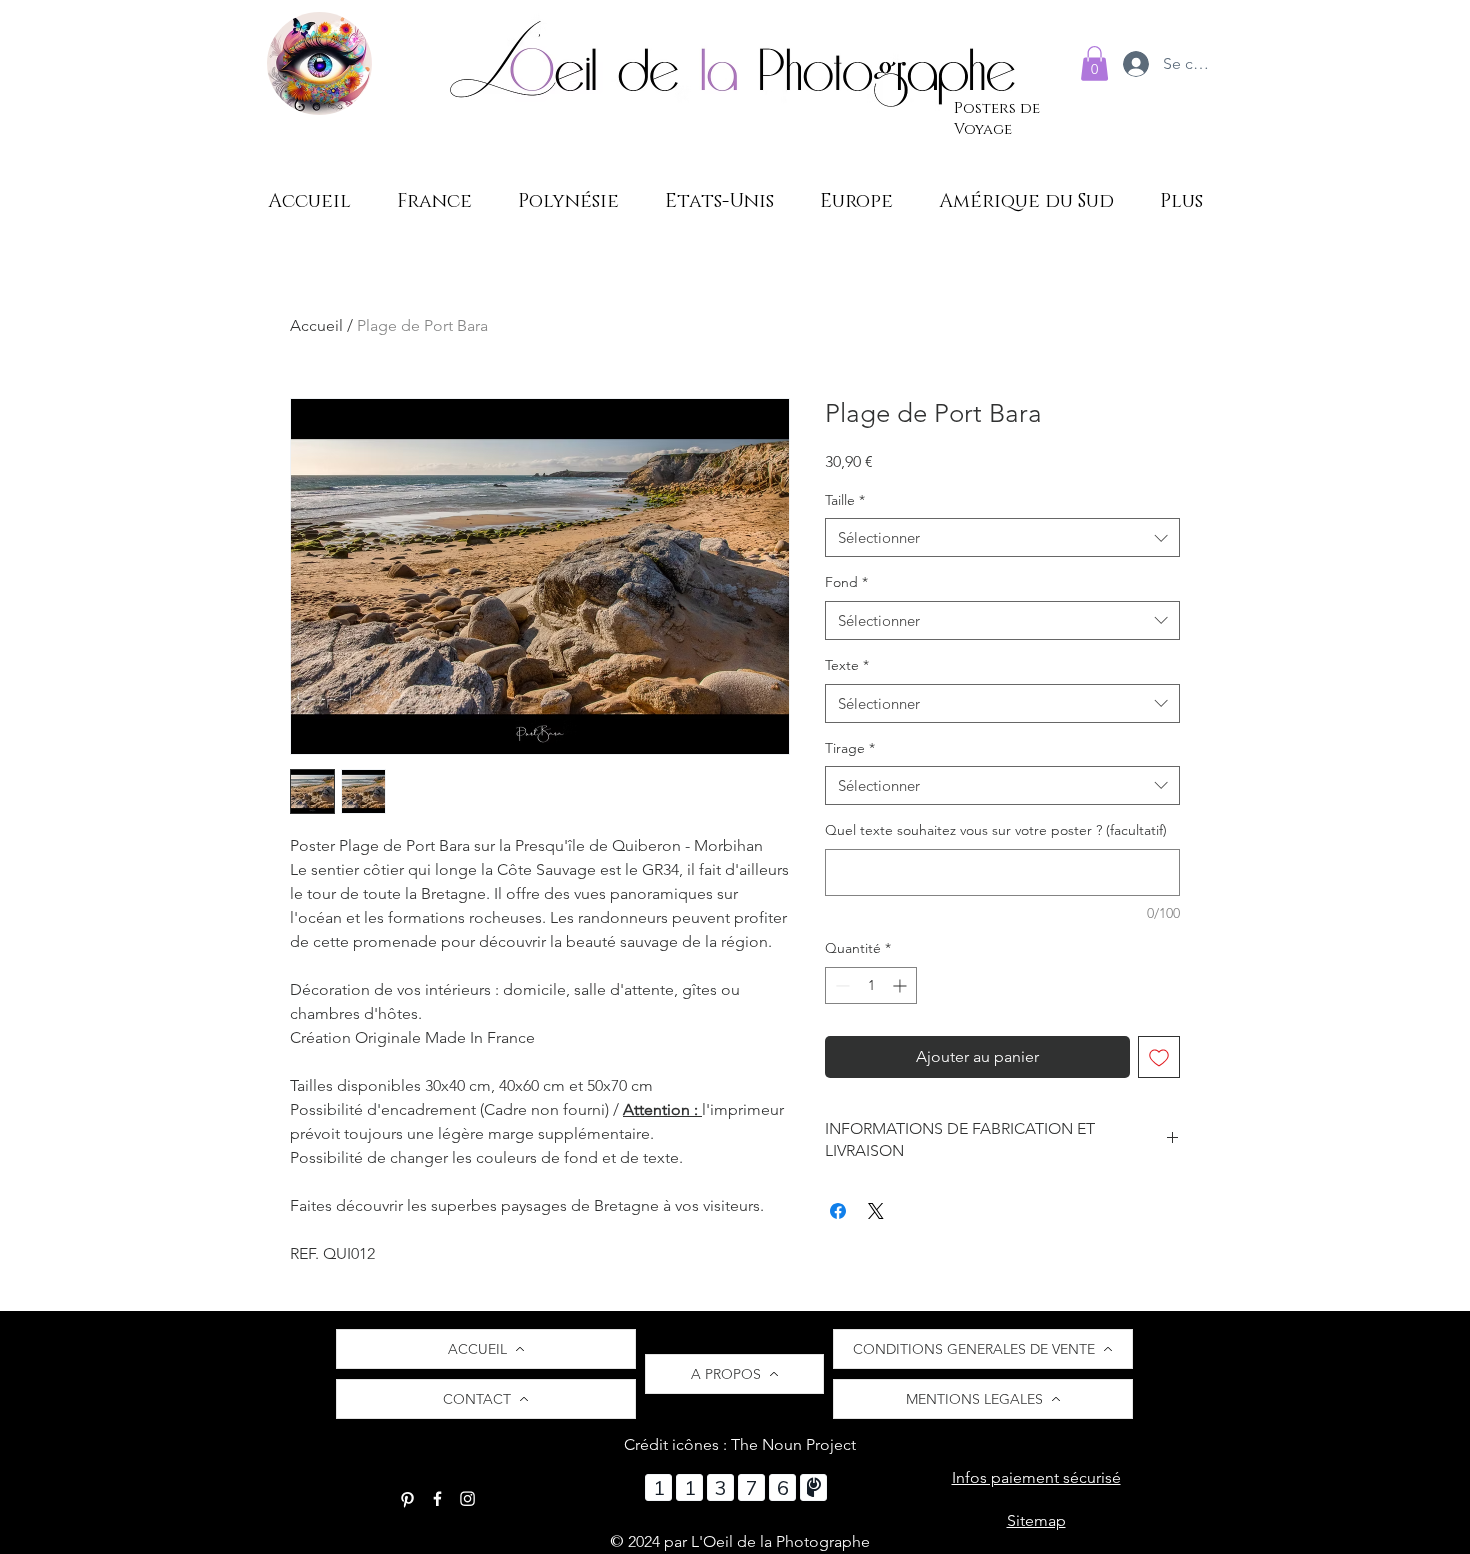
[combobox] (1002, 537)
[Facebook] (437, 1498)
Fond (846, 582)
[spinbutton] (871, 985)
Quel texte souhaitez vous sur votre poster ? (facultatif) (996, 830)
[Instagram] (467, 1498)
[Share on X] (876, 1211)
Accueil (316, 325)
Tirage (850, 748)
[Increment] (901, 985)
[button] (1094, 63)
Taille (845, 500)
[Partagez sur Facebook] (838, 1211)
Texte (847, 665)
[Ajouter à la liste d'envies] (1159, 1057)
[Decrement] (840, 985)
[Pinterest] (407, 1498)
